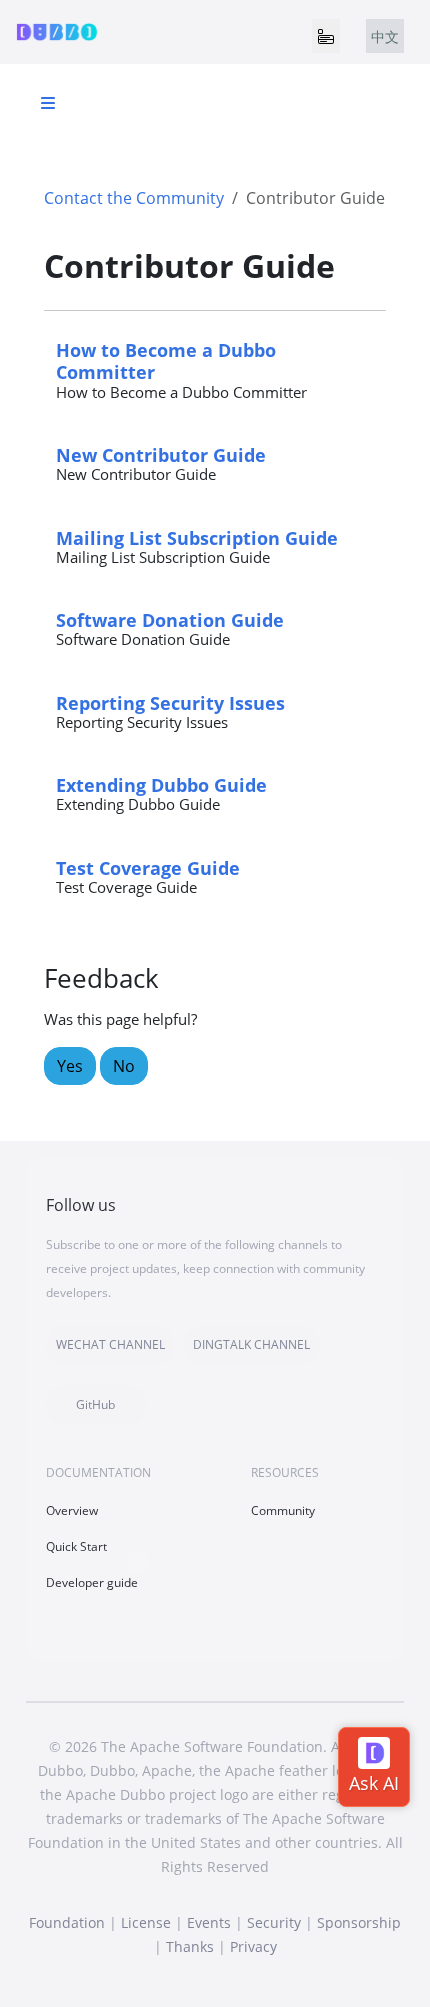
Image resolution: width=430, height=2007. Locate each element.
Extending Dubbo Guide (161, 784)
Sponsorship (359, 1922)
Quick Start (76, 1546)
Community (283, 1510)
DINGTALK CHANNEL (251, 1344)
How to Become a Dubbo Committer (166, 360)
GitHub (95, 1404)
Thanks (190, 1946)
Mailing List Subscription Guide (197, 537)
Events (209, 1922)
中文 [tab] (385, 36)
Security (274, 1922)
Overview (72, 1510)
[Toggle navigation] (326, 36)
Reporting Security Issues (170, 702)
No (124, 1066)
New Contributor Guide (161, 454)
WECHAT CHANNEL (110, 1344)
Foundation (67, 1922)
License (146, 1922)
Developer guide (92, 1582)
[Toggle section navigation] (48, 103)
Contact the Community (134, 198)
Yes (70, 1066)
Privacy (253, 1946)
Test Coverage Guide (148, 867)
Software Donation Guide (170, 619)
